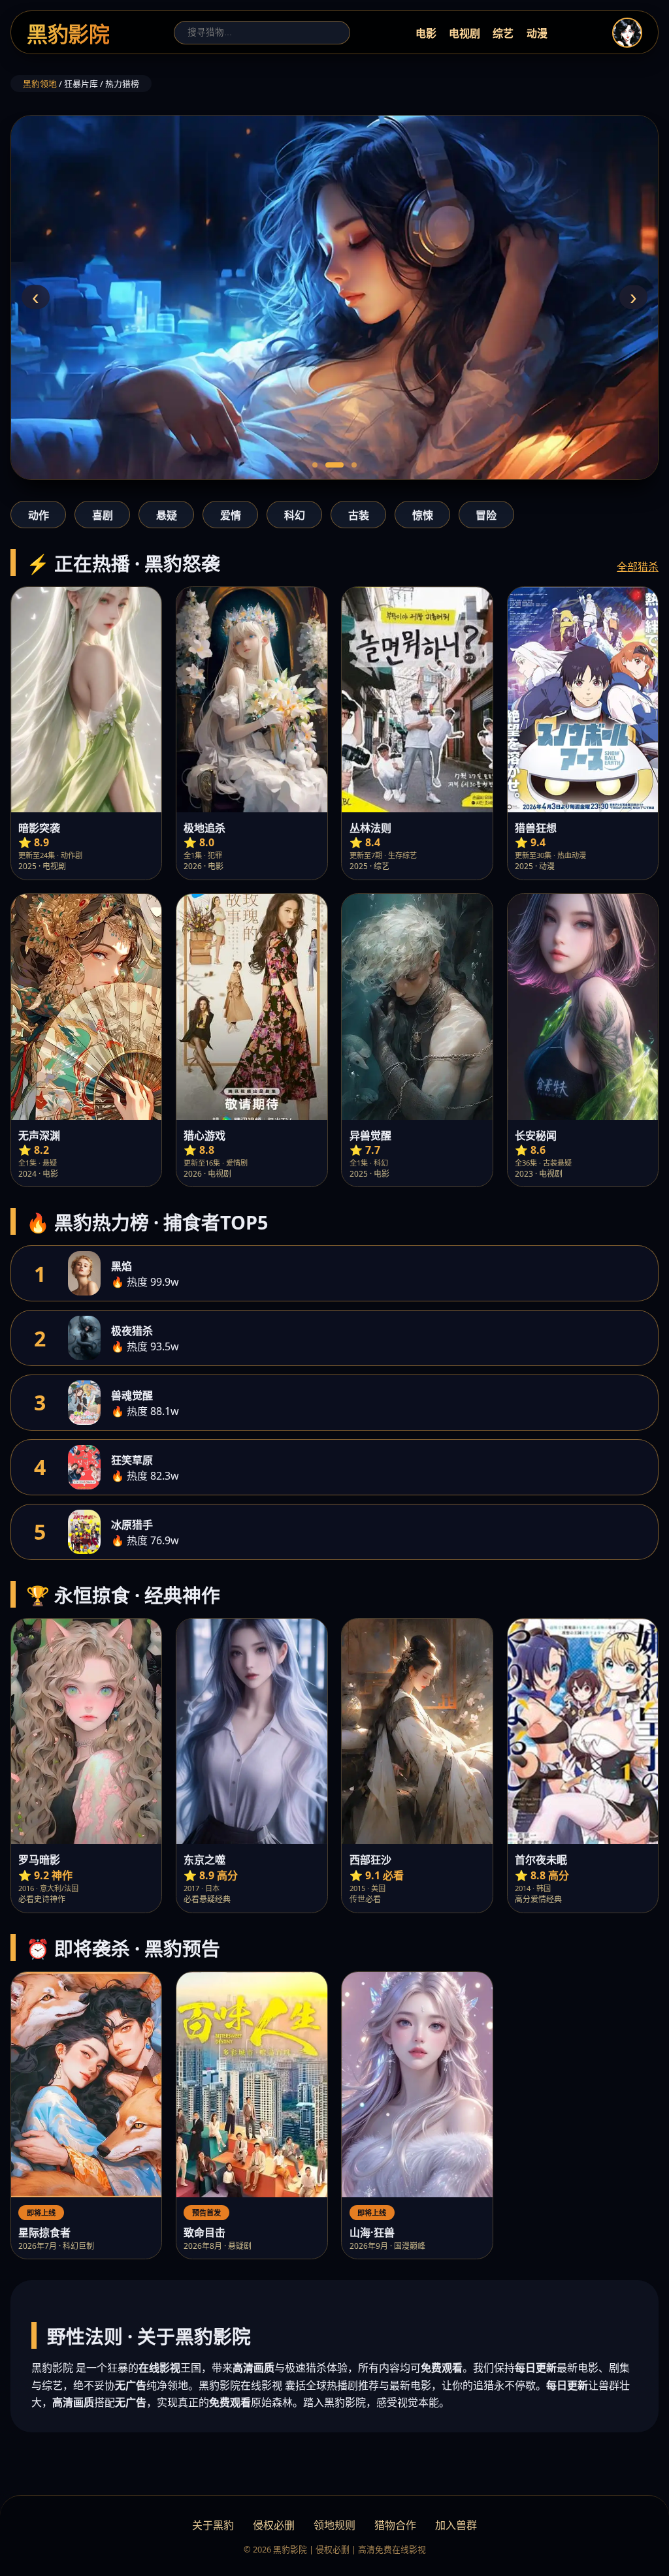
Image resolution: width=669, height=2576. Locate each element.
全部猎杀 (638, 567)
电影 (426, 33)
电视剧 (465, 33)
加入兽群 (456, 2525)
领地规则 (334, 2525)
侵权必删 (274, 2525)
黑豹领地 (40, 84)
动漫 (537, 33)
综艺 (503, 33)
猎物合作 (395, 2525)
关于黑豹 (213, 2525)
